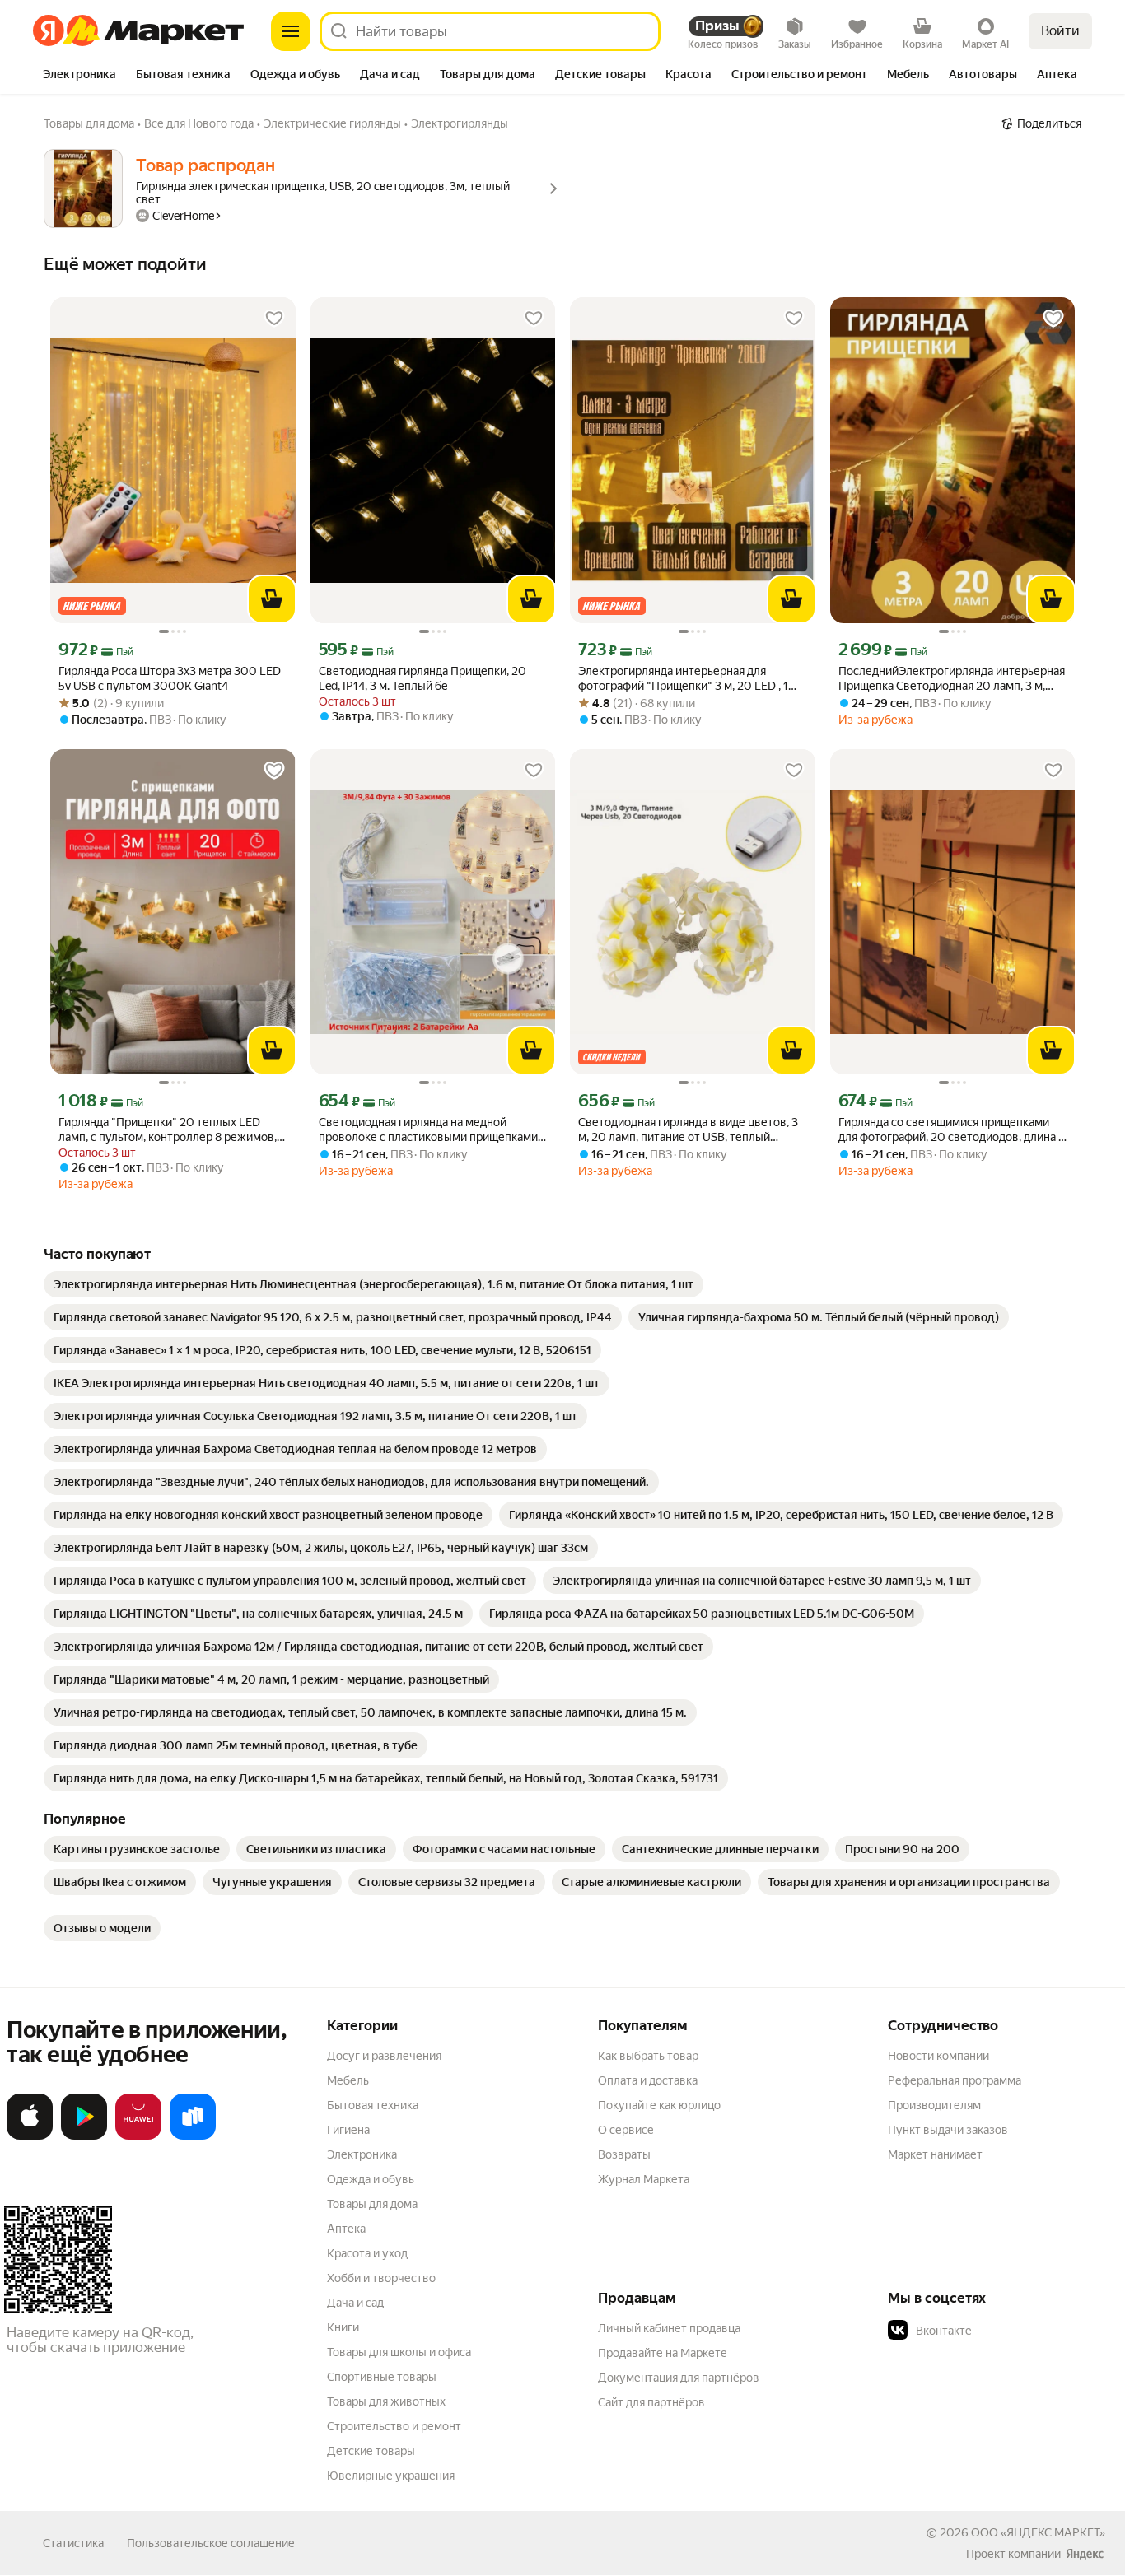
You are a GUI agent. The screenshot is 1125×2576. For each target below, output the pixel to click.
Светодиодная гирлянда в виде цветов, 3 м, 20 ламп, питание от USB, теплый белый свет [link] (688, 1130)
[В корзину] (272, 599)
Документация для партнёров (679, 2378)
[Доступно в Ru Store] (193, 2136)
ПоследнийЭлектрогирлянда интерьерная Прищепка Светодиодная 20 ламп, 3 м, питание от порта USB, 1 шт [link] (952, 679)
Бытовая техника (373, 2105)
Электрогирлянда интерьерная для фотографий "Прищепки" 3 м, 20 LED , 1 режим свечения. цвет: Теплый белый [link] (683, 679)
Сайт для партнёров (651, 2402)
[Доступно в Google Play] (84, 2136)
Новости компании (938, 2056)
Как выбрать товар (648, 2056)
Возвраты (624, 2154)
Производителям (934, 2105)
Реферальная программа (955, 2080)
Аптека (346, 2229)
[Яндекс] (1085, 2554)
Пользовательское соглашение (211, 2543)
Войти (1060, 31)
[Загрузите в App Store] (30, 2136)
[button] (1003, 2331)
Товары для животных (386, 2401)
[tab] (79, 76)
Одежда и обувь (371, 2179)
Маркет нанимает (935, 2154)
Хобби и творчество (381, 2278)
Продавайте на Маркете (663, 2353)
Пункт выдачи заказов (948, 2130)
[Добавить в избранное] (274, 319)
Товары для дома (372, 2204)
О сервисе (626, 2130)
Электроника (362, 2154)
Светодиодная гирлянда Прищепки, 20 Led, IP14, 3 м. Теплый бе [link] (422, 678)
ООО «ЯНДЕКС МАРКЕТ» (1038, 2532)
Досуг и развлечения (384, 2056)
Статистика (73, 2543)
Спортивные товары (382, 2377)
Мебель (348, 2080)
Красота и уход (367, 2253)
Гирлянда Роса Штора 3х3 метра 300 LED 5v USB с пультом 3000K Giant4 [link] (170, 678)
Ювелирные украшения (391, 2476)
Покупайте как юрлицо (659, 2105)
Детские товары (371, 2451)
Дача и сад (355, 2303)
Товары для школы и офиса (399, 2352)
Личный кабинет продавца (669, 2328)
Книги (343, 2327)
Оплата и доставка (648, 2080)
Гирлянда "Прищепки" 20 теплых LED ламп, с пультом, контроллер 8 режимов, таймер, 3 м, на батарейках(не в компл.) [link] (168, 1130)
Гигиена (348, 2130)
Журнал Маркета (644, 2179)
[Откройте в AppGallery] (138, 2136)
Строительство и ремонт (394, 2426)
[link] (373, 1284)
